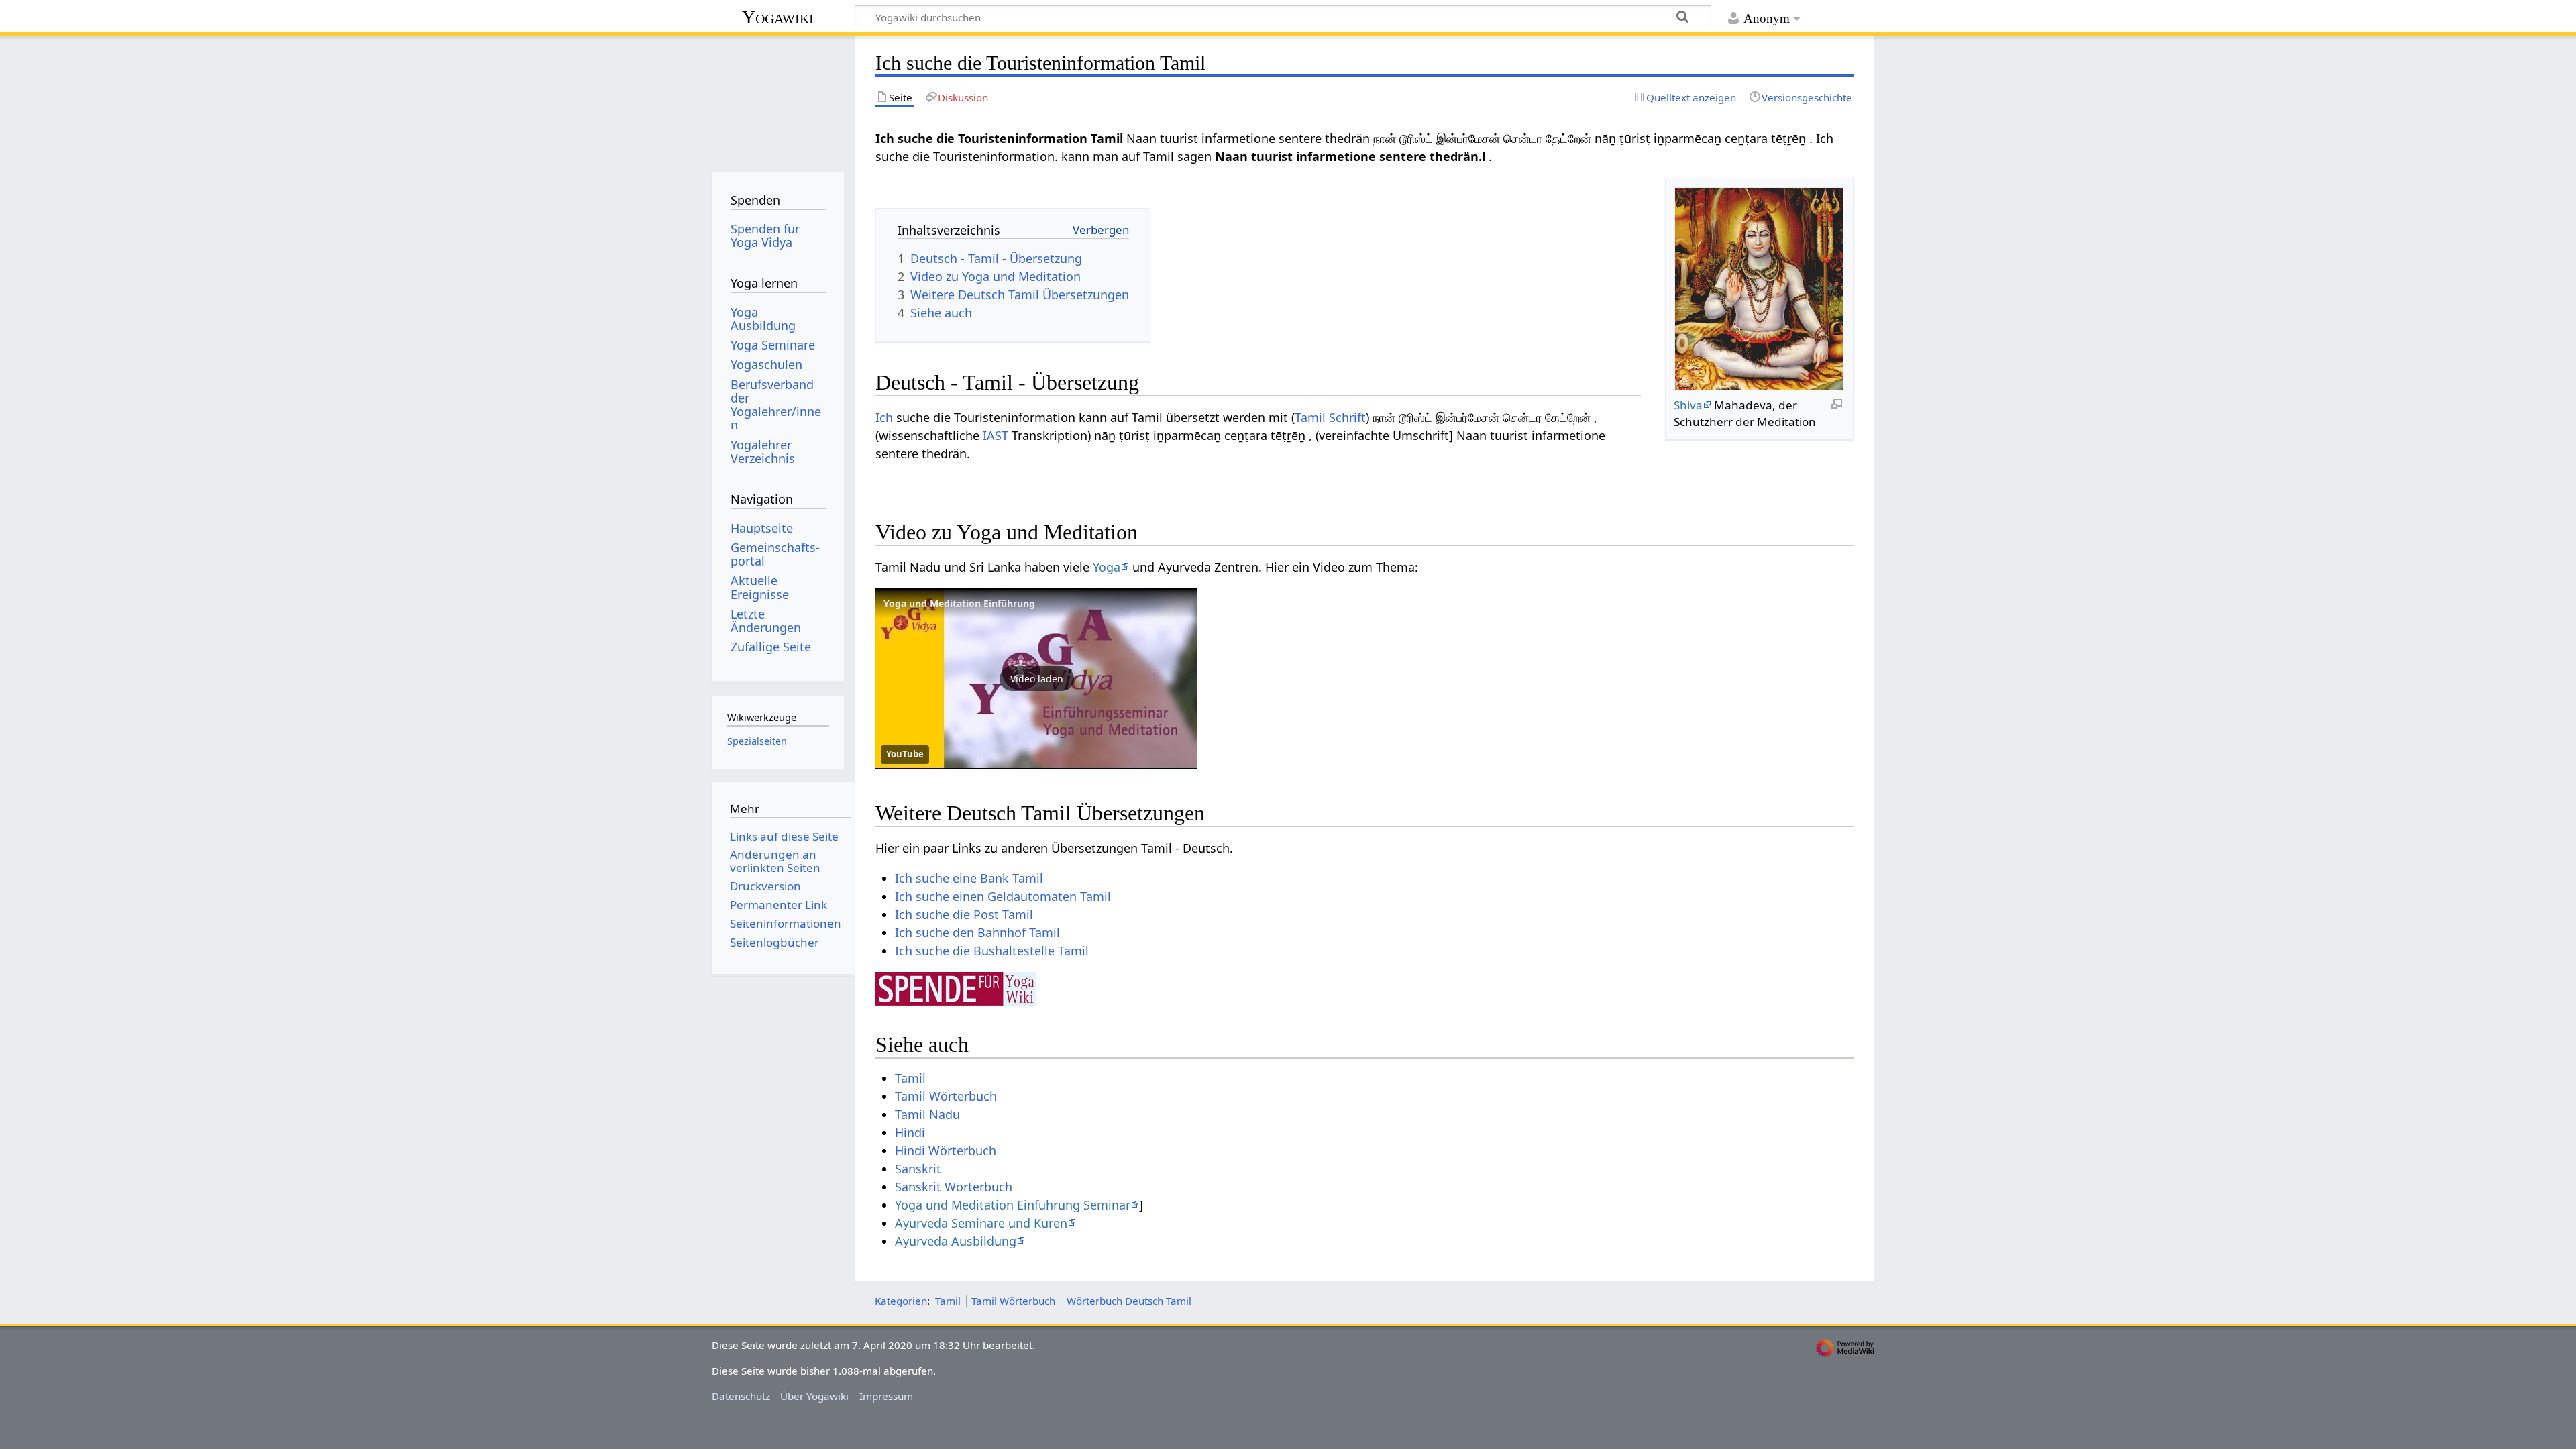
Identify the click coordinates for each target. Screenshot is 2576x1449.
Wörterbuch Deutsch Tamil (1129, 1301)
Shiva (1688, 405)
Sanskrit (918, 1169)
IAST (996, 435)
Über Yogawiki (814, 1396)
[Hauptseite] (778, 99)
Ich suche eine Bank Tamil (969, 878)
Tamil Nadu (927, 1114)
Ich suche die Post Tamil (964, 914)
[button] (1036, 679)
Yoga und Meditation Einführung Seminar (1013, 1205)
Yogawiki (778, 17)
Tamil (910, 1078)
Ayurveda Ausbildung (956, 1241)
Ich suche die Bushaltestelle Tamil (992, 951)
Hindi (910, 1132)
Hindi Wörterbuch (946, 1150)
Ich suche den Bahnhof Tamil (977, 932)
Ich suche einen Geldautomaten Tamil (1003, 896)
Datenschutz (741, 1396)
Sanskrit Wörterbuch (954, 1187)
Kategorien (901, 1301)
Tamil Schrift (1330, 417)
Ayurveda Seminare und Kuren (981, 1223)
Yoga (1107, 567)
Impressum (886, 1396)
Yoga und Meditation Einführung (959, 603)
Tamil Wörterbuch (946, 1096)
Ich (884, 417)
